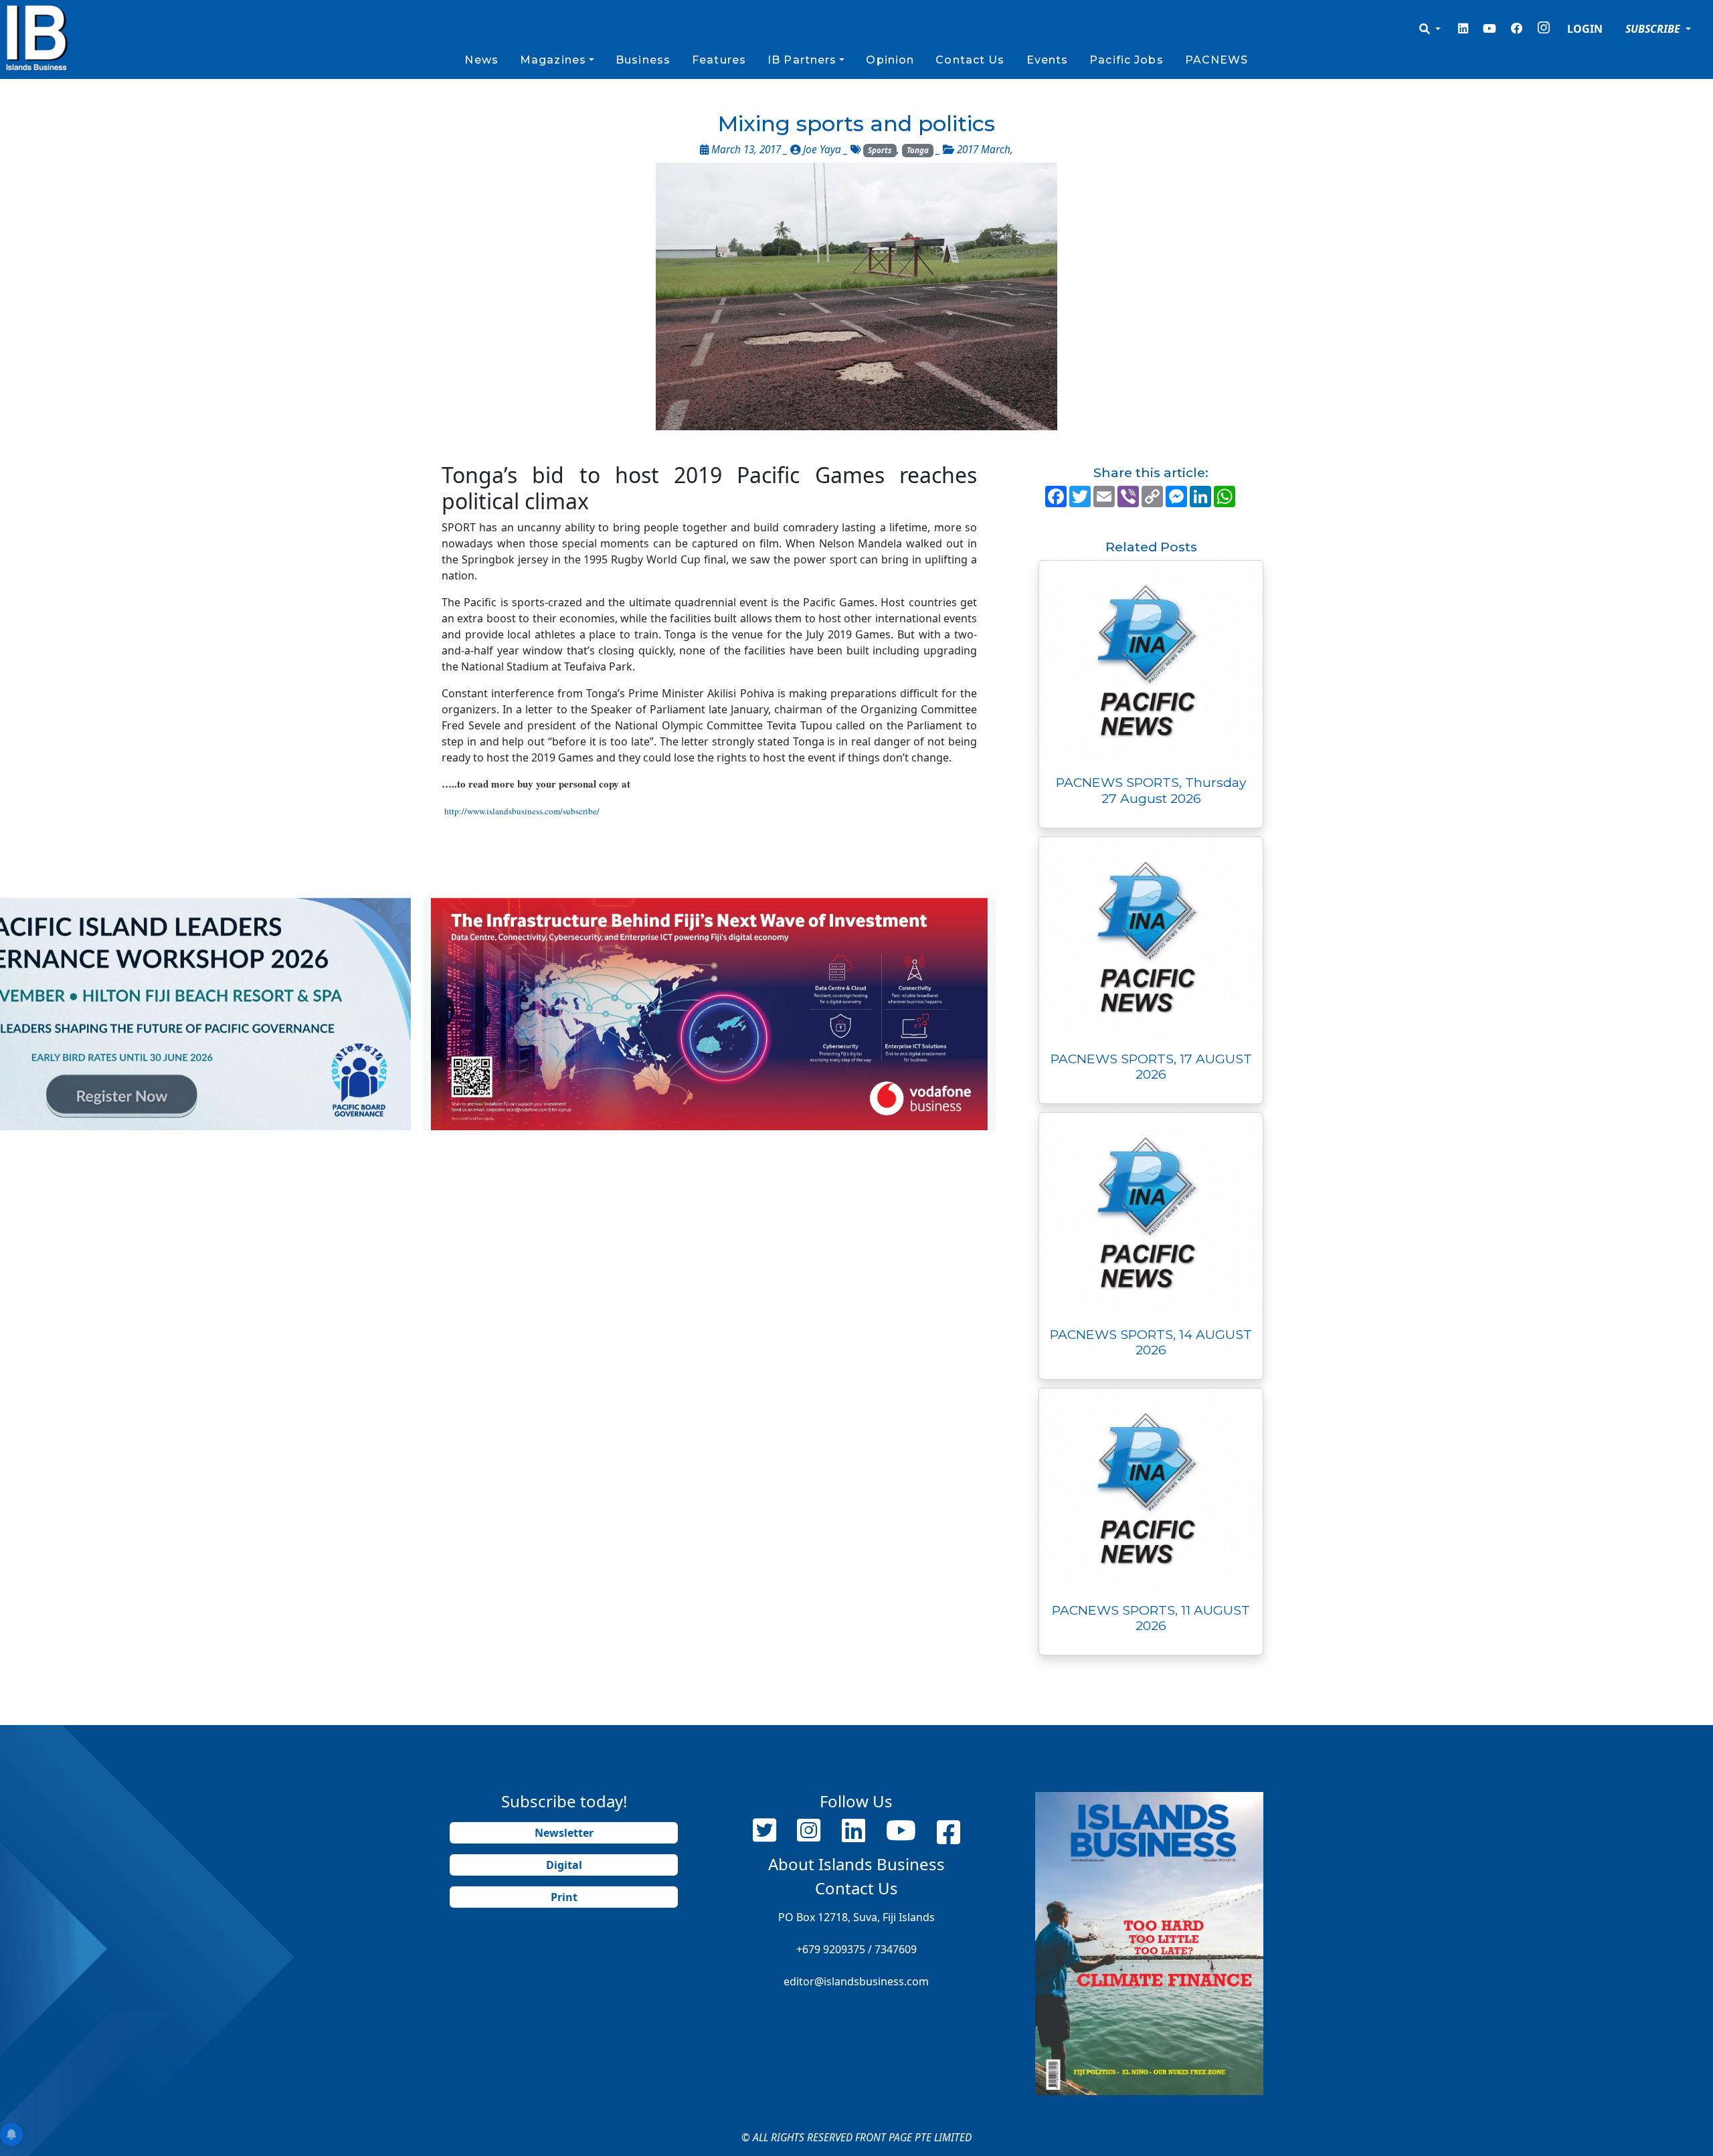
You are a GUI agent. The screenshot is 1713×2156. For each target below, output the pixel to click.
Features (719, 60)
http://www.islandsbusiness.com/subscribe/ (522, 811)
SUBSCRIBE (1654, 29)
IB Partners (802, 60)
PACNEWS (1217, 60)
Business (643, 60)
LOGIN (1585, 29)
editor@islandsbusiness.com (856, 1981)
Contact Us (970, 60)
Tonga (918, 150)
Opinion (890, 60)
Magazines (553, 60)
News (481, 60)
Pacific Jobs (1126, 60)
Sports (880, 150)
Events (1048, 60)
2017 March (984, 150)
